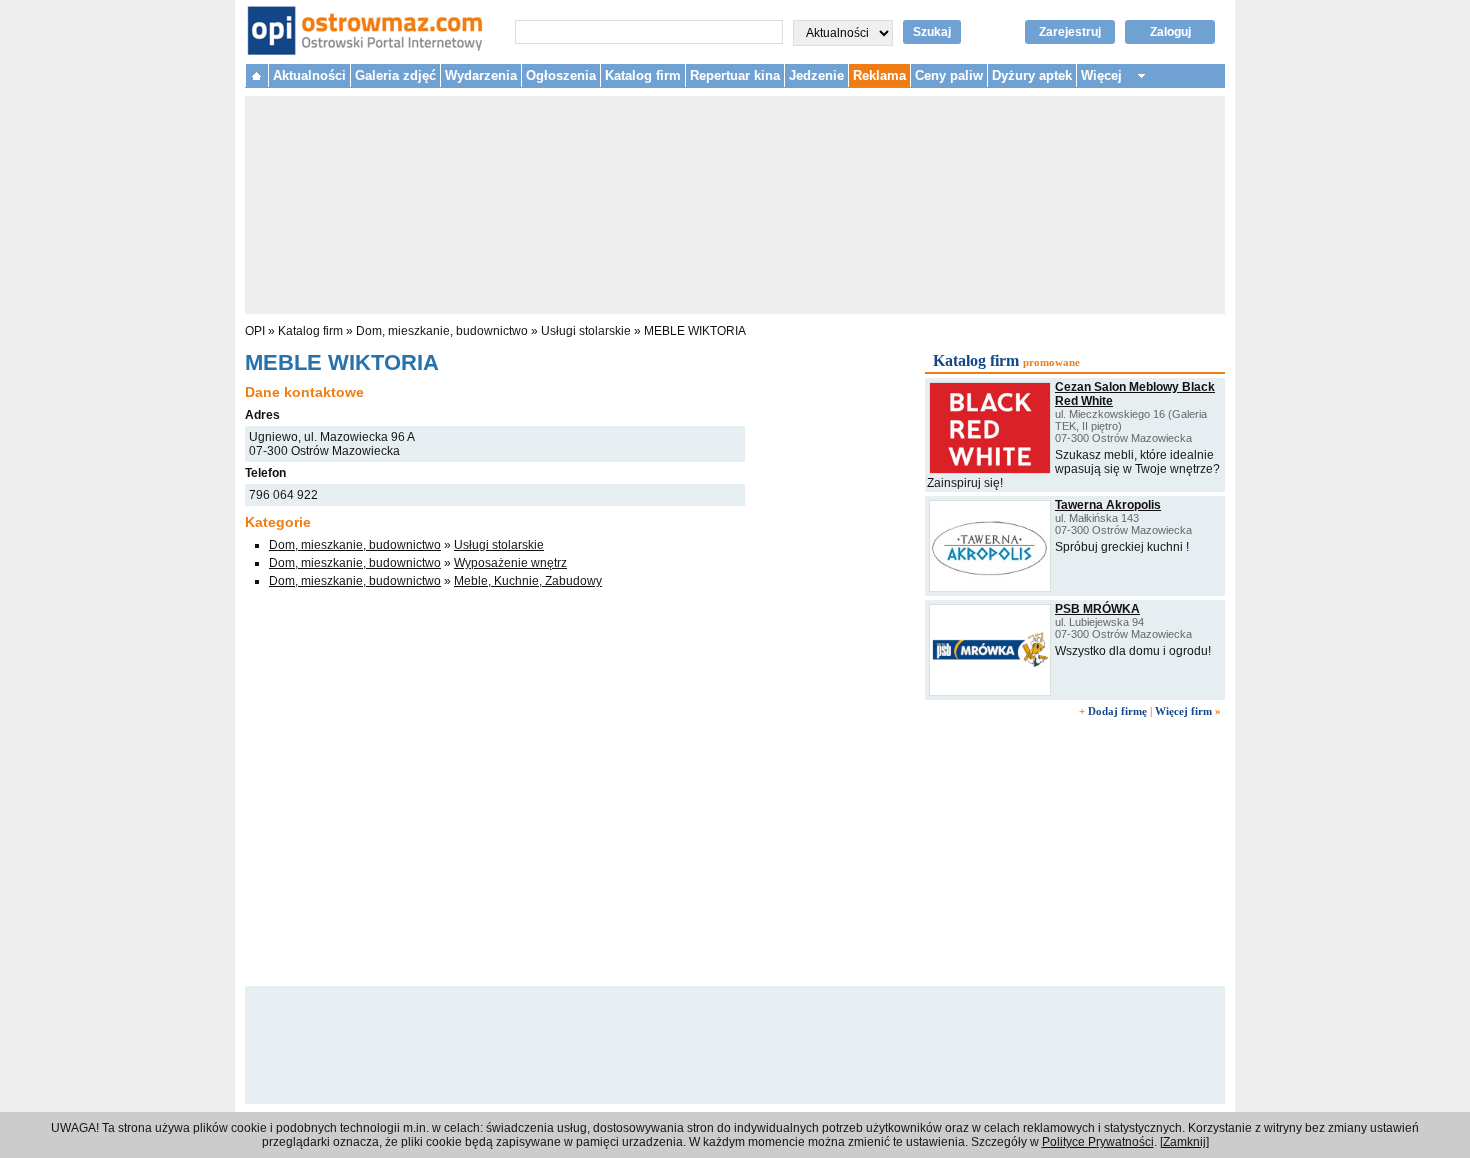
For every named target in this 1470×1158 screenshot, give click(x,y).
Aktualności (309, 75)
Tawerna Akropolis (1108, 505)
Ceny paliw (949, 75)
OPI (255, 331)
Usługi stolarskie (586, 331)
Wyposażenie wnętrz (510, 563)
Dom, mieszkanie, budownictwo (442, 331)
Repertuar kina (735, 75)
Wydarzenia (481, 75)
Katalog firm (643, 75)
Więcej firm (1183, 711)
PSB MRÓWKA (1097, 609)
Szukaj (932, 32)
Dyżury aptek (1032, 75)
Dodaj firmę (1117, 711)
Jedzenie (816, 75)
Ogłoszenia (561, 75)
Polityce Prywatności (1098, 1142)
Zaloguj (1170, 32)
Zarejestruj (1070, 32)
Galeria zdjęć (395, 75)
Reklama (879, 75)
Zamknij (1184, 1142)
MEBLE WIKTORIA (695, 331)
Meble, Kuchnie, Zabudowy (528, 581)
